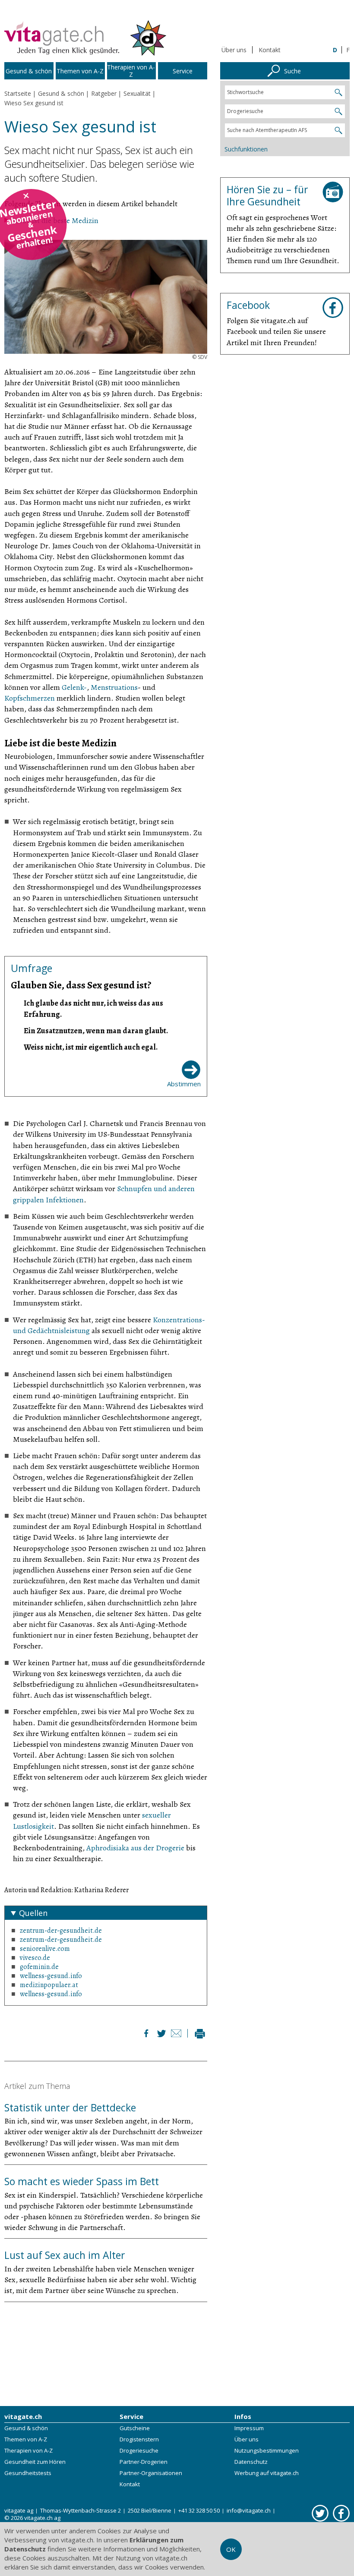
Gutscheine (135, 2428)
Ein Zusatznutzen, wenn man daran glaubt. (96, 1031)
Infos (243, 2416)
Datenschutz (251, 2462)
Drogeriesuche (139, 2450)
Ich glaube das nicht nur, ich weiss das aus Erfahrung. (93, 1008)
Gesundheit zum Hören (35, 2462)
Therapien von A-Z (28, 2450)
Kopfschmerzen (30, 698)
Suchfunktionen (246, 149)
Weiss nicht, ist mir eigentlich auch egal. (91, 1047)
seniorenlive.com (45, 1949)
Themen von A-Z (26, 2439)
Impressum (249, 2428)
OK (231, 2549)
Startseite (18, 93)
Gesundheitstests (28, 2473)
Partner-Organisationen (151, 2473)
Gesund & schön (26, 2428)
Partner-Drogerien (144, 2462)
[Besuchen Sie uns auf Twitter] (320, 2513)
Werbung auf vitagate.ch (267, 2473)
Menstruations (114, 687)
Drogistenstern (139, 2439)
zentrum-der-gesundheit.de (61, 1931)
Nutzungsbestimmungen (267, 2450)
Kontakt (270, 50)
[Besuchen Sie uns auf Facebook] (341, 2513)
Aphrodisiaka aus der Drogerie (136, 1848)
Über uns (234, 50)
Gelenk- (74, 687)
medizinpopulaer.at (49, 1985)
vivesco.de (35, 1958)
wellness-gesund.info (51, 1976)
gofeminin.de (39, 1967)
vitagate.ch (23, 2416)
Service (131, 2416)
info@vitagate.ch (249, 2510)
